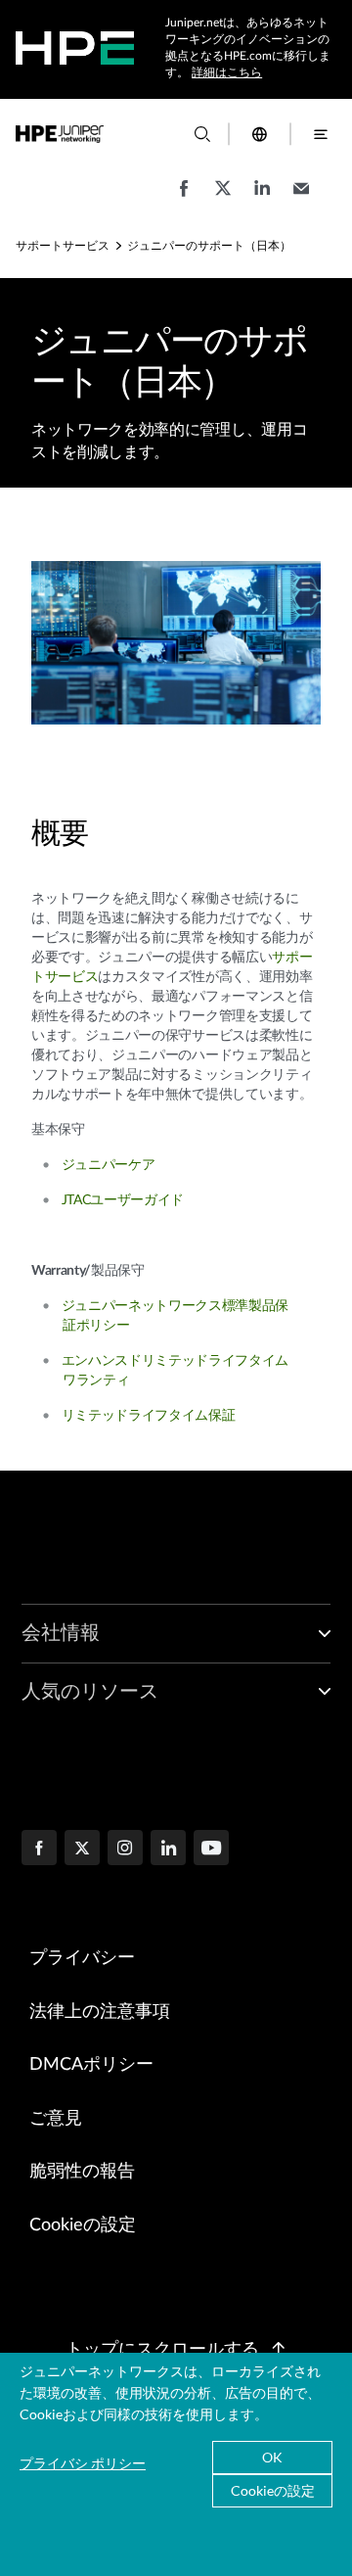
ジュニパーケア (109, 1165)
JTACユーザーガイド (123, 1200)
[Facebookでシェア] (184, 198)
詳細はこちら (227, 72)
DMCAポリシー (91, 2065)
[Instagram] (125, 1850)
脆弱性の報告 (82, 2172)
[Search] (202, 134)
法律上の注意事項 (100, 2012)
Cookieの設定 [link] (83, 2225)
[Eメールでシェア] (301, 198)
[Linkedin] (168, 1850)
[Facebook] (39, 1850)
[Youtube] (211, 1850)
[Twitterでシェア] (223, 198)
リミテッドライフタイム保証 (149, 1416)
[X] (82, 1850)
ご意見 (56, 2119)
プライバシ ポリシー (83, 2463)
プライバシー (82, 1958)
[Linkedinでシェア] (262, 198)
